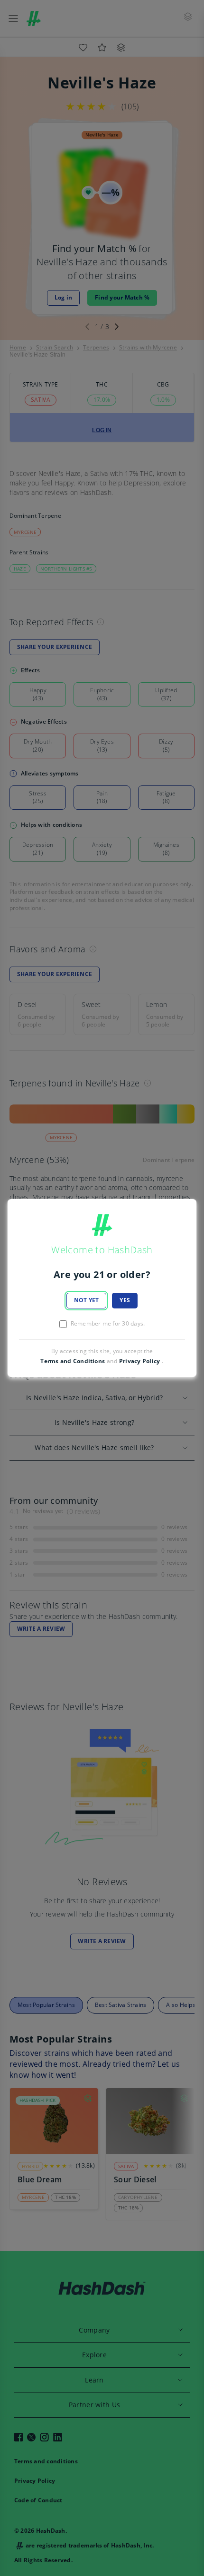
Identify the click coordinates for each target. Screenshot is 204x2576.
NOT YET (87, 1300)
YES (125, 1300)
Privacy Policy (139, 1361)
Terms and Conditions (73, 1361)
